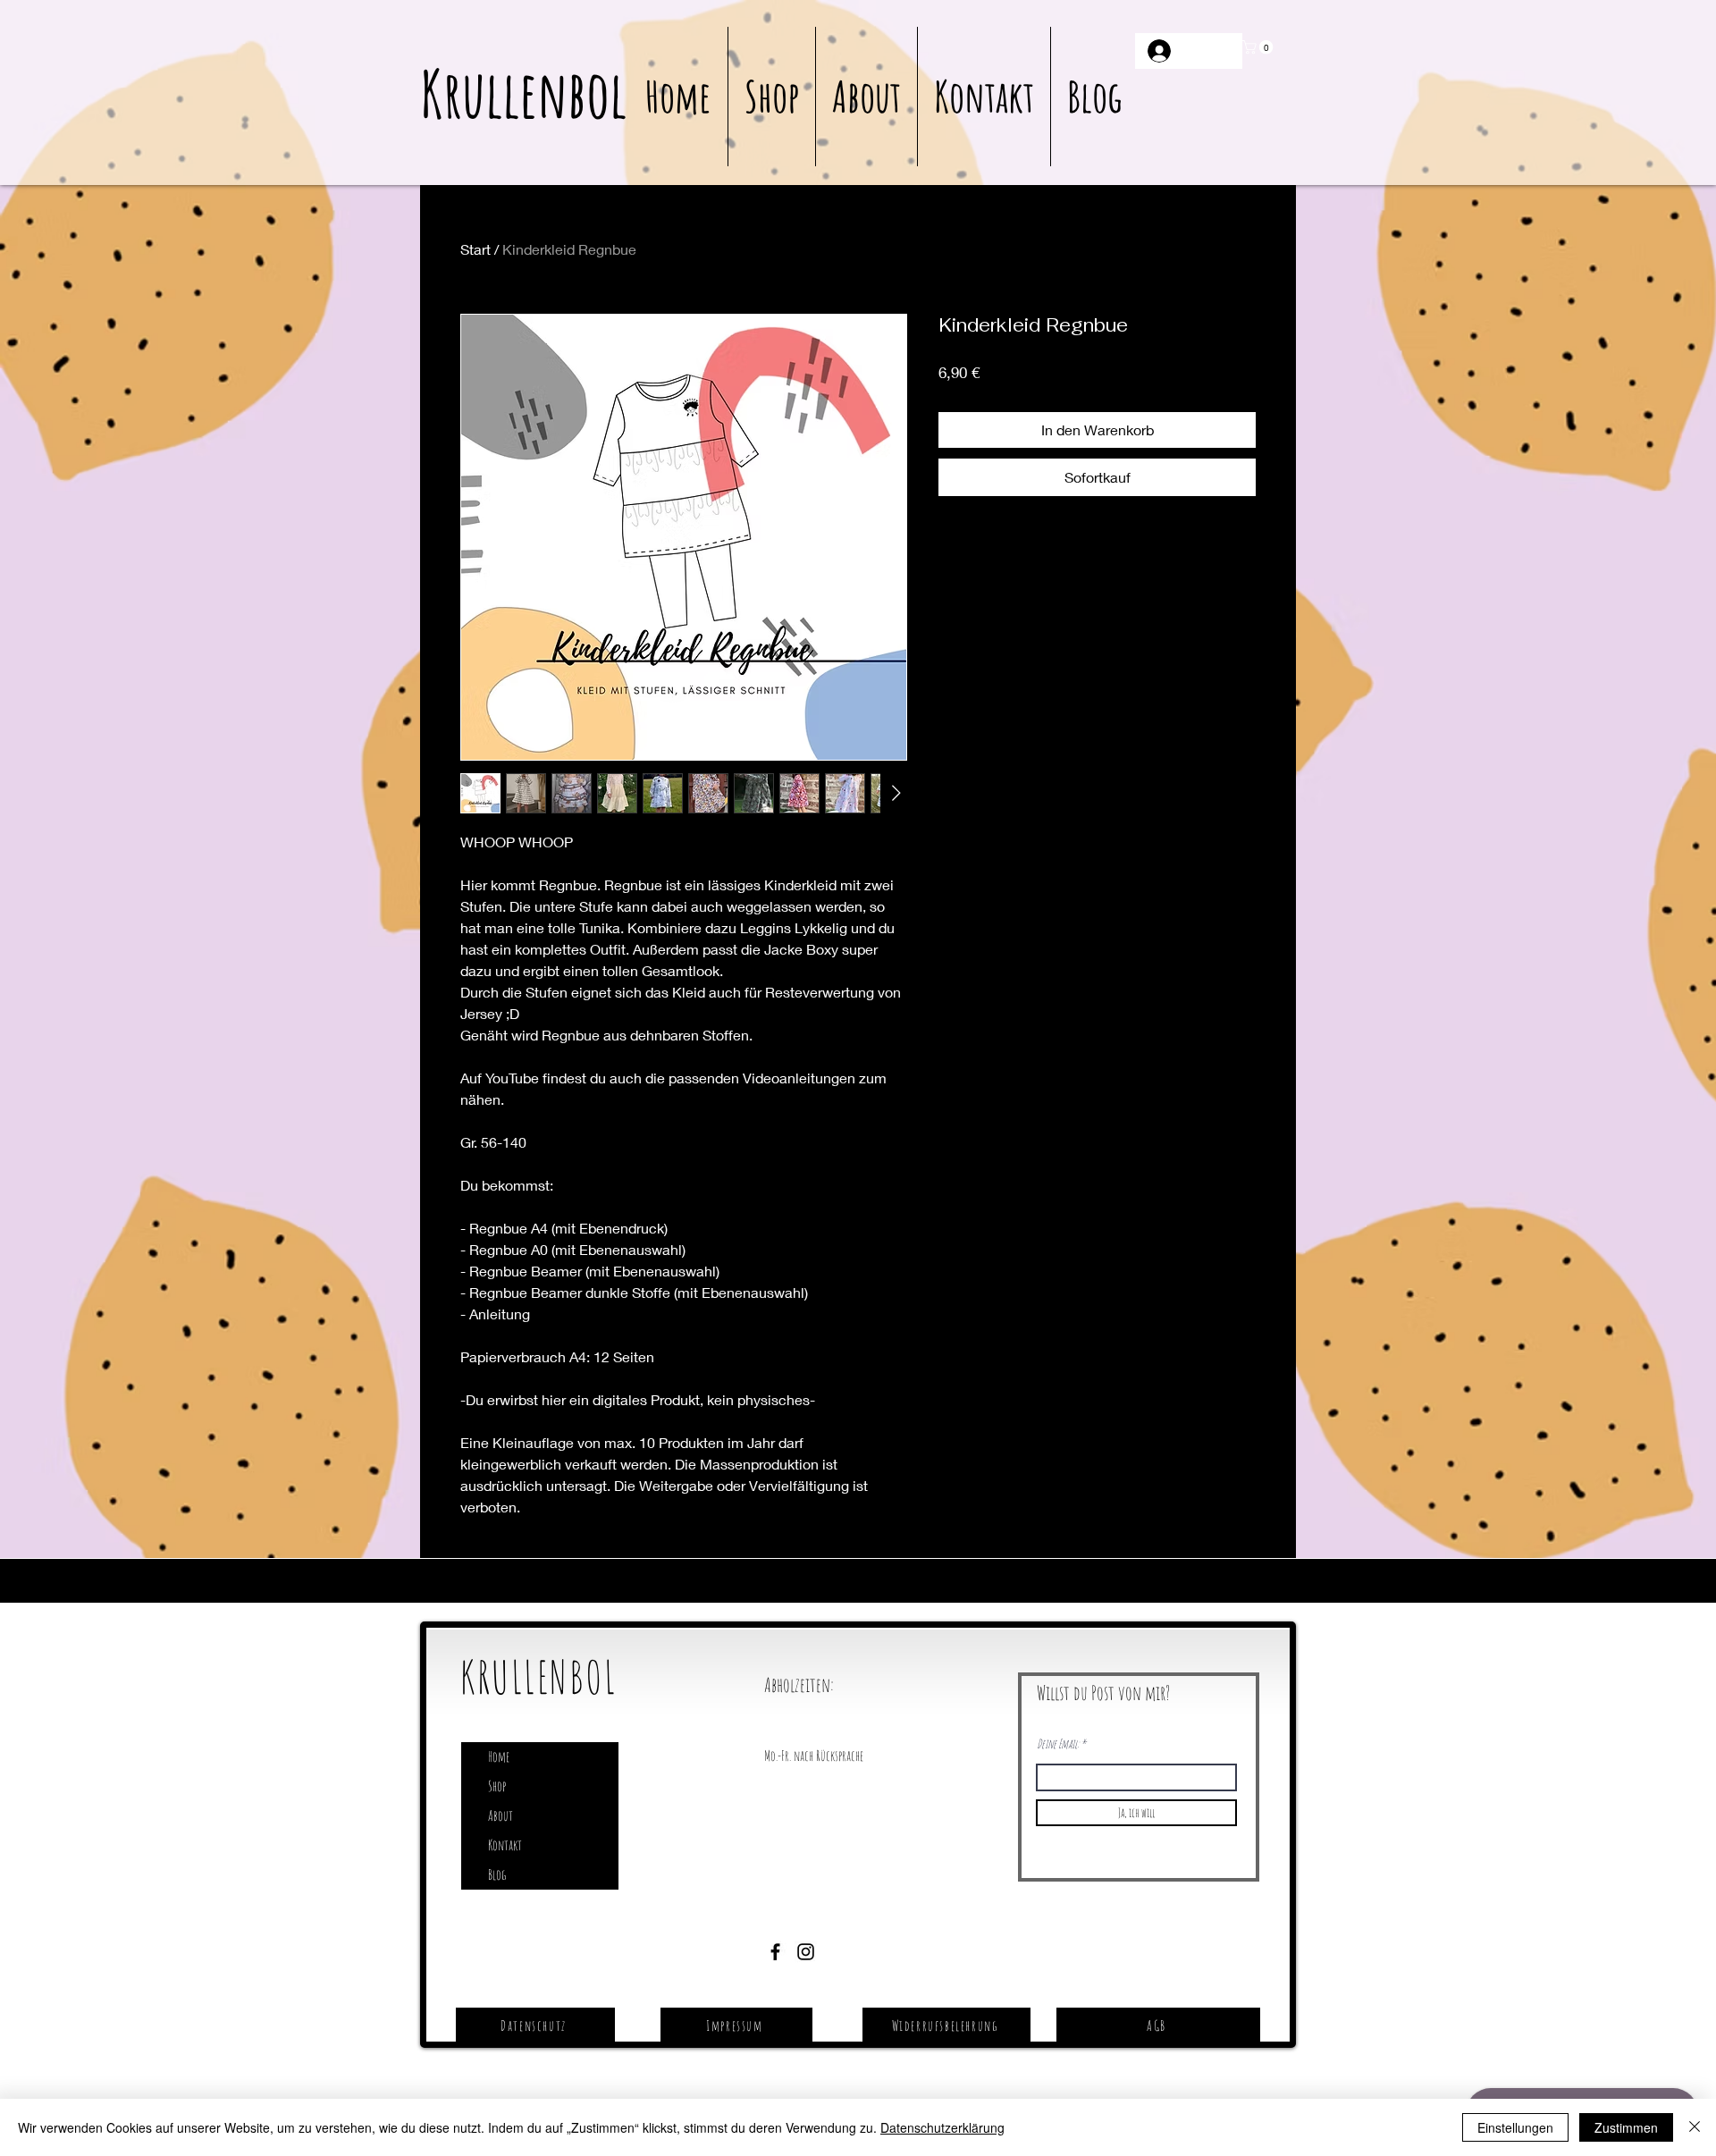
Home (499, 1756)
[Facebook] (775, 1952)
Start (475, 249)
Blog (497, 1874)
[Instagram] (806, 1952)
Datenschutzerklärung (942, 2127)
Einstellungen (1515, 2127)
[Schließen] (1695, 2127)
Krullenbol (523, 93)
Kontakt (505, 1845)
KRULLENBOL (538, 1676)
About (500, 1815)
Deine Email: (1058, 1744)
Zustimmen (1626, 2127)
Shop (497, 1786)
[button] (1259, 47)
